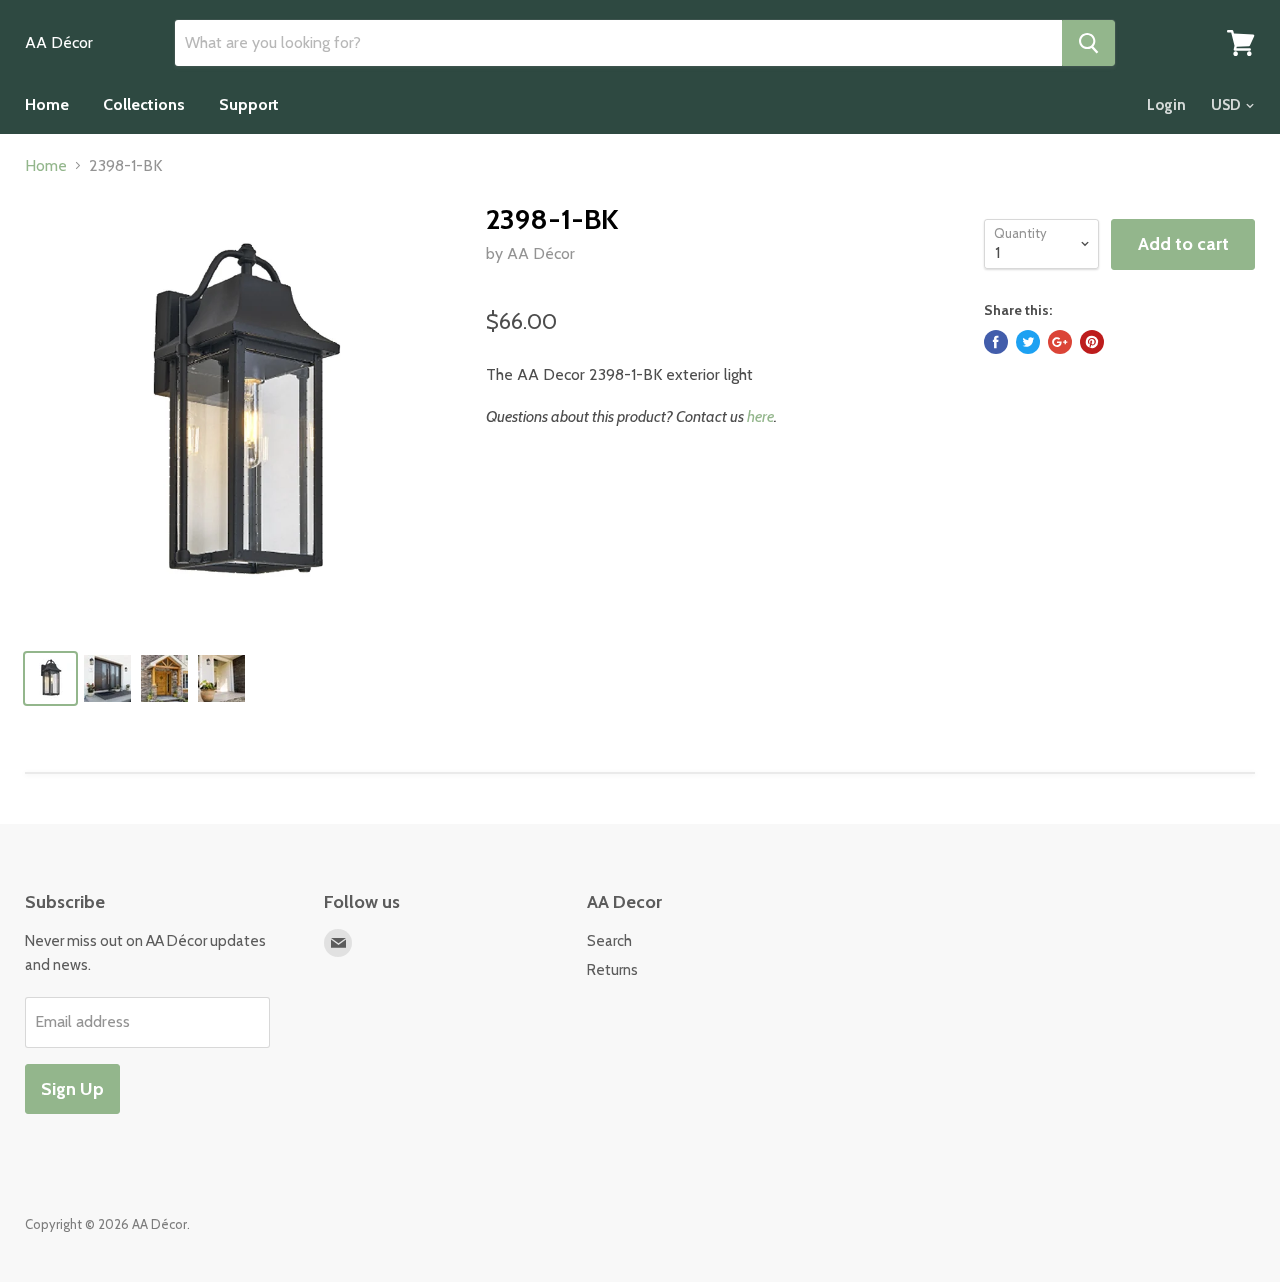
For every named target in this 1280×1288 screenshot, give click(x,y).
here (760, 416)
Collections (144, 104)
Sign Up (72, 1089)
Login (1166, 105)
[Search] (1088, 43)
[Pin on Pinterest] (1092, 342)
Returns (612, 970)
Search (609, 941)
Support (249, 104)
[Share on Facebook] (996, 342)
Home (47, 104)
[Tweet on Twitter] (1028, 342)
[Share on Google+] (1060, 342)
